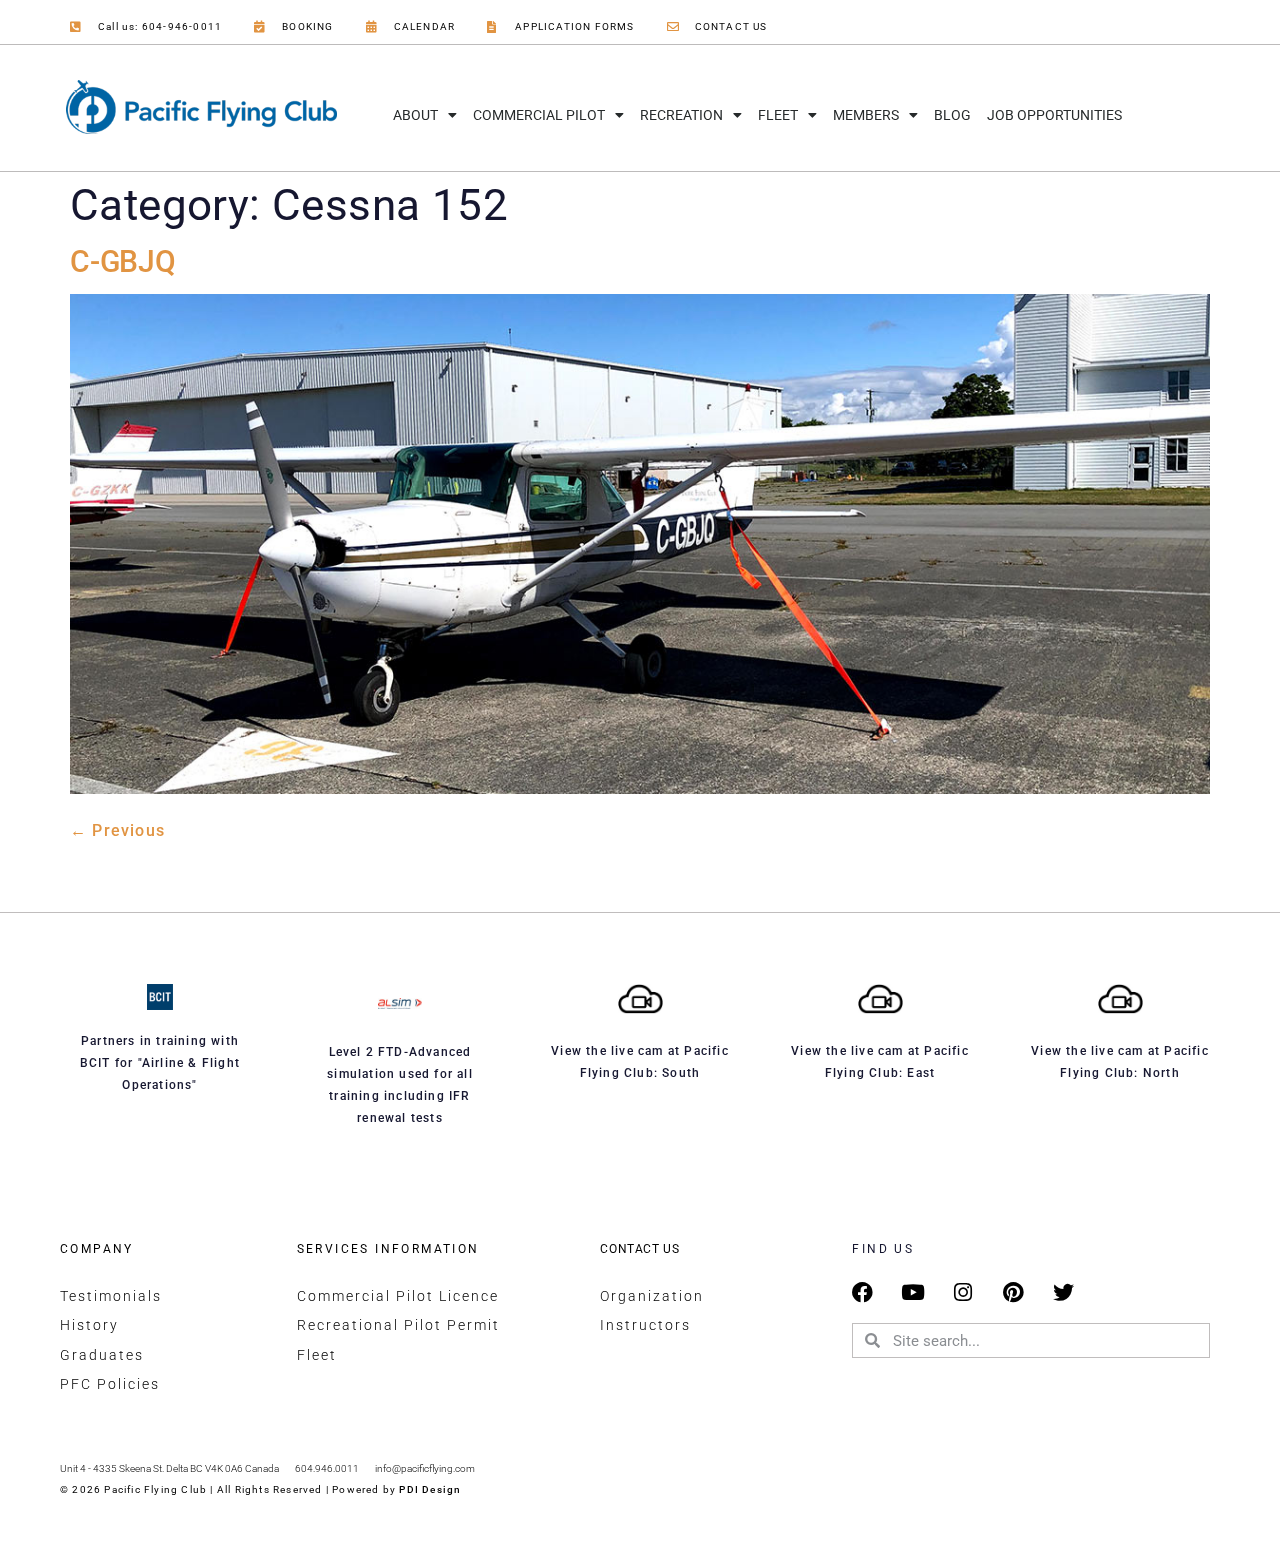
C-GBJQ (123, 261)
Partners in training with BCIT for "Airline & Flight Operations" (160, 1063)
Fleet (778, 115)
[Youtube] (913, 1292)
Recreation (681, 115)
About (415, 115)
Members (866, 115)
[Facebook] (862, 1292)
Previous (117, 830)
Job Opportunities (1054, 115)
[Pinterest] (1013, 1292)
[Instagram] (963, 1292)
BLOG (952, 115)
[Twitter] (1063, 1292)
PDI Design (430, 1489)
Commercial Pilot (539, 115)
